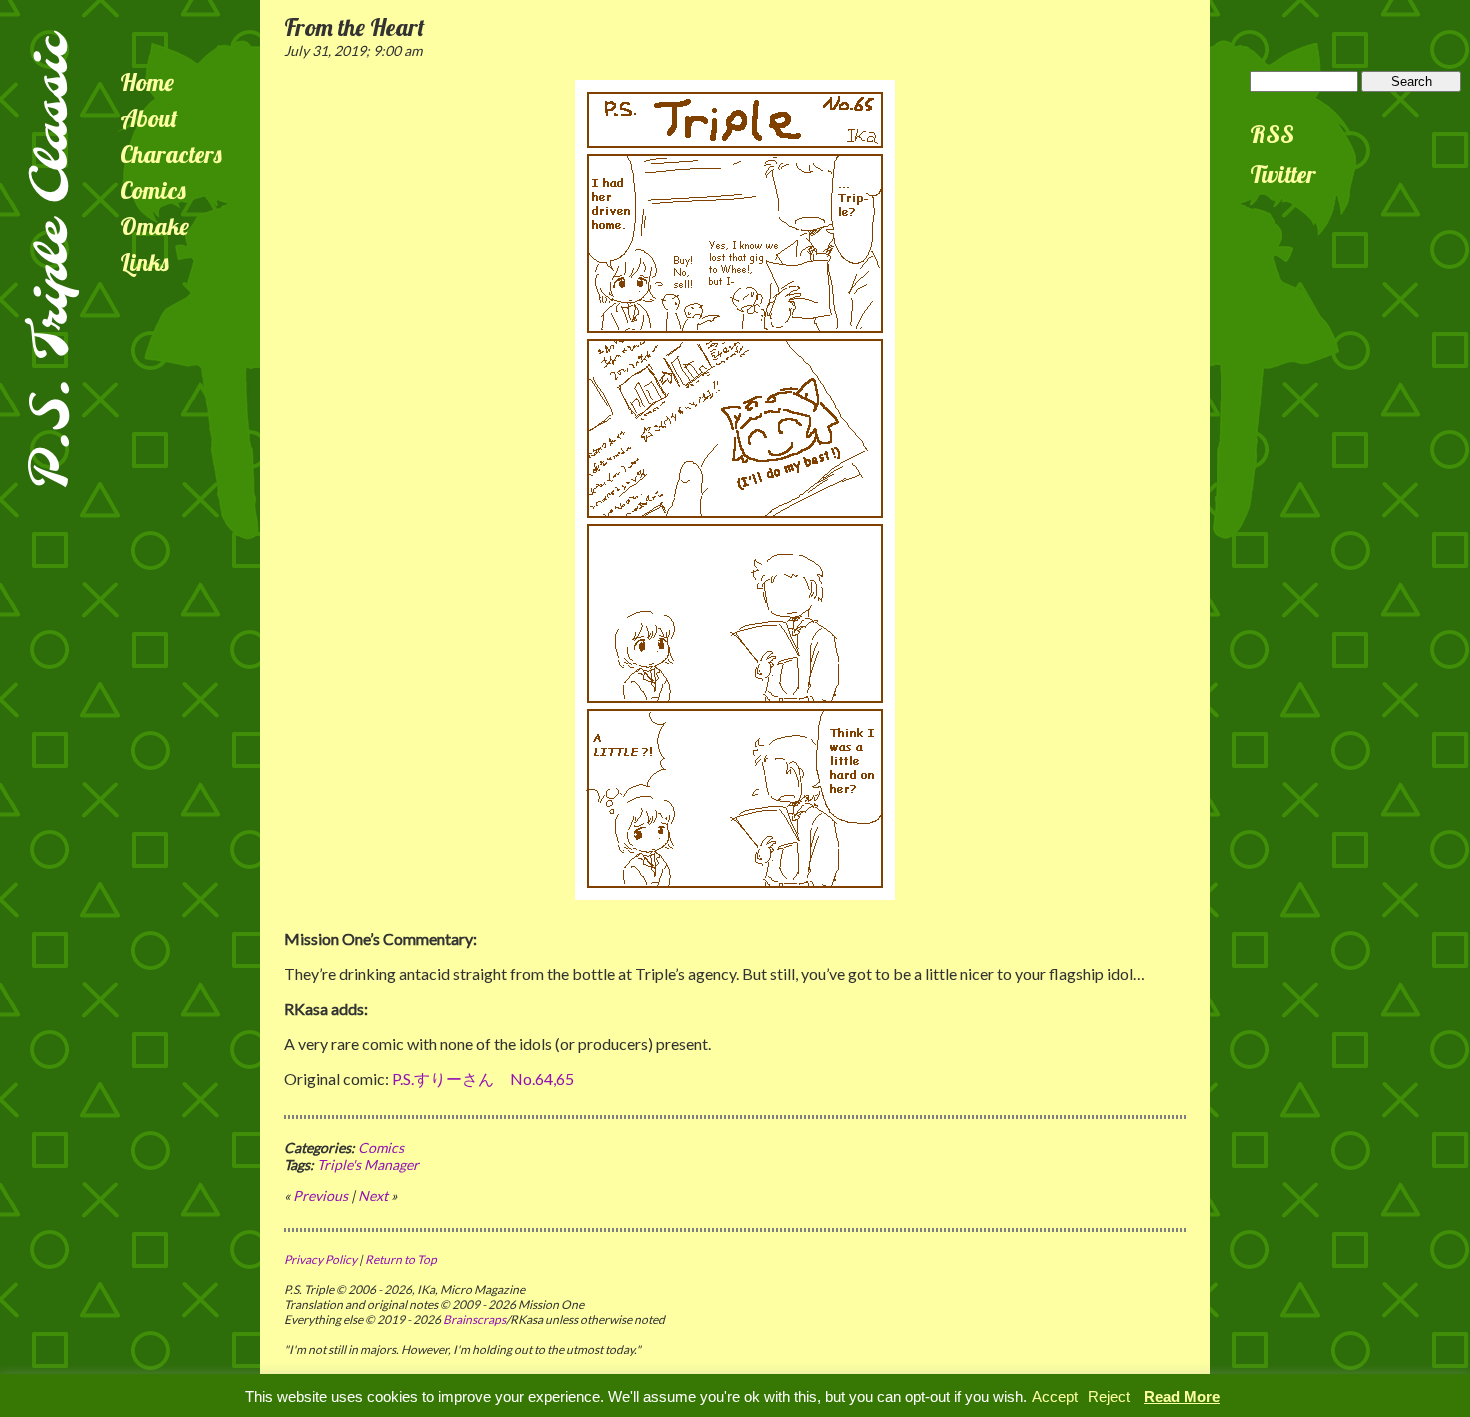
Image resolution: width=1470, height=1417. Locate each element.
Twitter (1283, 174)
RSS (1272, 134)
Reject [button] (1109, 1396)
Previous (320, 1195)
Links (144, 262)
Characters (171, 154)
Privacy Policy (320, 1259)
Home (147, 82)
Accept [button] (1055, 1396)
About (149, 118)
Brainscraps (474, 1319)
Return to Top (401, 1259)
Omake (154, 226)
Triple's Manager (368, 1164)
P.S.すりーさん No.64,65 (483, 1078)
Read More (1182, 1396)
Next (373, 1195)
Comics (153, 190)
